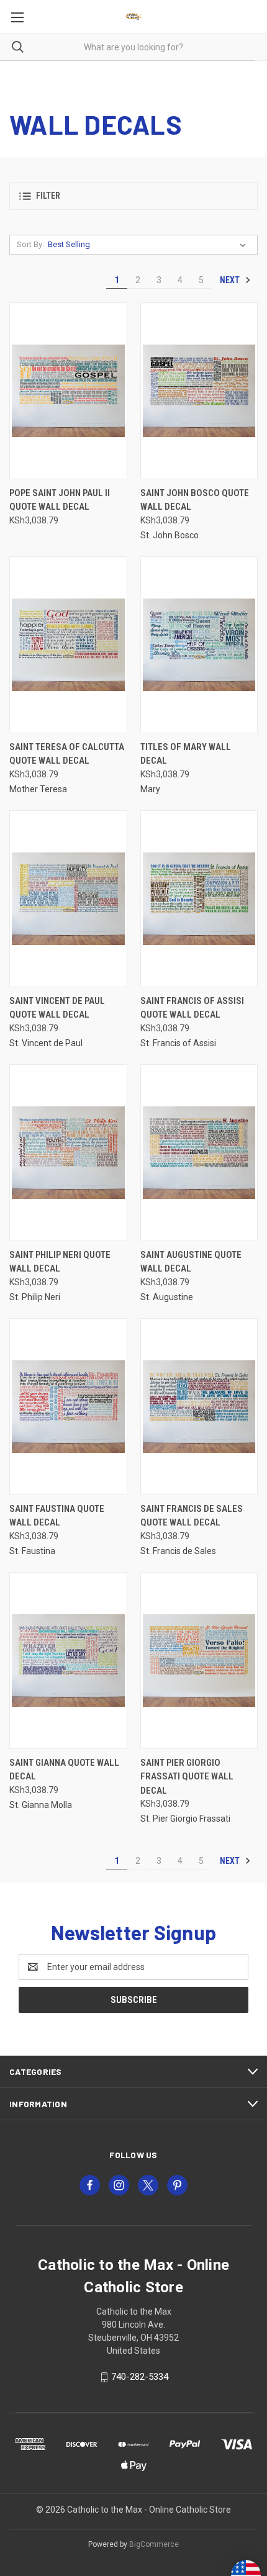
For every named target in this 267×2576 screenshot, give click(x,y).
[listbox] (149, 245)
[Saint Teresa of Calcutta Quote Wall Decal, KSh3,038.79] (68, 645)
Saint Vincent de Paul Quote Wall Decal (57, 1008)
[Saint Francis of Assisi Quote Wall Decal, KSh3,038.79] (199, 899)
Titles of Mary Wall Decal (186, 754)
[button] (133, 196)
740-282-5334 (140, 2377)
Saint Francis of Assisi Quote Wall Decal (192, 1008)
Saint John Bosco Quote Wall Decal (195, 500)
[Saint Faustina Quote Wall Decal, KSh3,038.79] (68, 1407)
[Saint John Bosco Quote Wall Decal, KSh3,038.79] (199, 391)
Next (231, 280)
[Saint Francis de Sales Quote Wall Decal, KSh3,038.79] (199, 1407)
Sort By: (30, 244)
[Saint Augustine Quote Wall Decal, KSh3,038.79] (199, 1153)
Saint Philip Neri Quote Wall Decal (60, 1262)
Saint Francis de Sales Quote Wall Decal (192, 1516)
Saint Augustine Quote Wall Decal (191, 1262)
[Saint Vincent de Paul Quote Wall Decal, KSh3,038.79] (68, 899)
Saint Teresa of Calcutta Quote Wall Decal (67, 754)
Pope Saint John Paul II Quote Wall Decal (60, 500)
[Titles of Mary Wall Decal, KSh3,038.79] (199, 645)
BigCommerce (154, 2544)
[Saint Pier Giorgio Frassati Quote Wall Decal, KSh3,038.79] (199, 1661)
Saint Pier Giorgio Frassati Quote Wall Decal (187, 1777)
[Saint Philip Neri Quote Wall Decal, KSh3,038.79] (68, 1153)
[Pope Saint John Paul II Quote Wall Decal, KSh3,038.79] (68, 391)
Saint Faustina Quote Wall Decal (57, 1516)
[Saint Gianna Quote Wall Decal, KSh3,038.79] (68, 1661)
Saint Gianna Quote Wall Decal (64, 1770)
